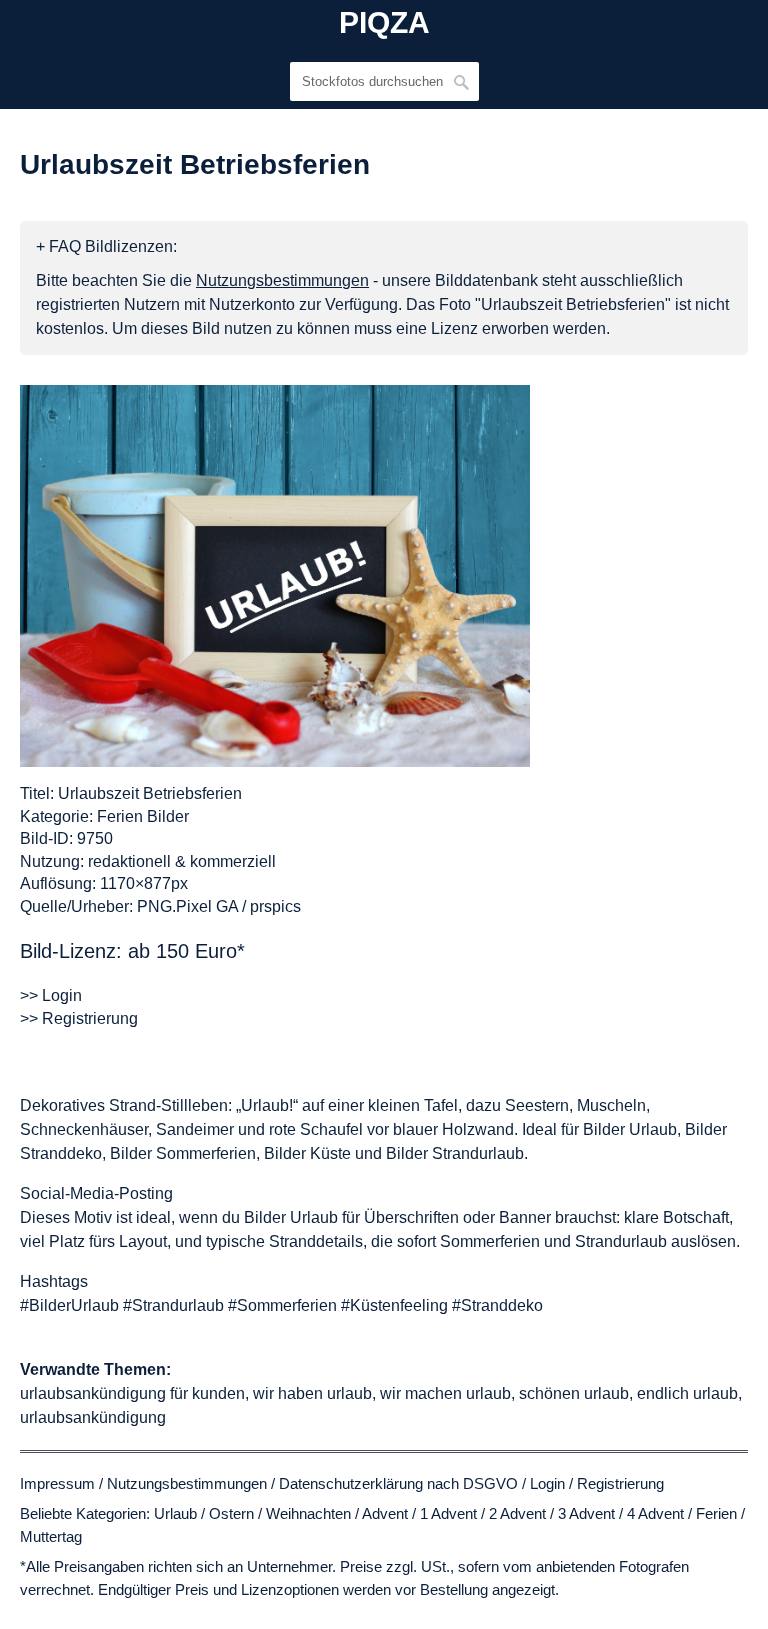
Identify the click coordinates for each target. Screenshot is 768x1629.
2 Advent (517, 1513)
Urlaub (175, 1513)
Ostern (231, 1513)
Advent (385, 1513)
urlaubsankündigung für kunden (132, 1393)
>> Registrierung (79, 1018)
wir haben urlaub (312, 1393)
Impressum (57, 1483)
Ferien (716, 1513)
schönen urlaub (574, 1393)
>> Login (51, 995)
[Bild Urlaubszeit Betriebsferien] (275, 576)
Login (547, 1483)
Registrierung (620, 1483)
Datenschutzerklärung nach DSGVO (398, 1483)
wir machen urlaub (445, 1393)
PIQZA (384, 23)
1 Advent (448, 1513)
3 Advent (586, 1513)
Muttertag (51, 1536)
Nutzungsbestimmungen (187, 1483)
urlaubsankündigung (93, 1417)
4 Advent (655, 1513)
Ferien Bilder (143, 816)
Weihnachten (308, 1513)
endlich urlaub (687, 1393)
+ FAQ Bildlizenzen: (106, 246)
